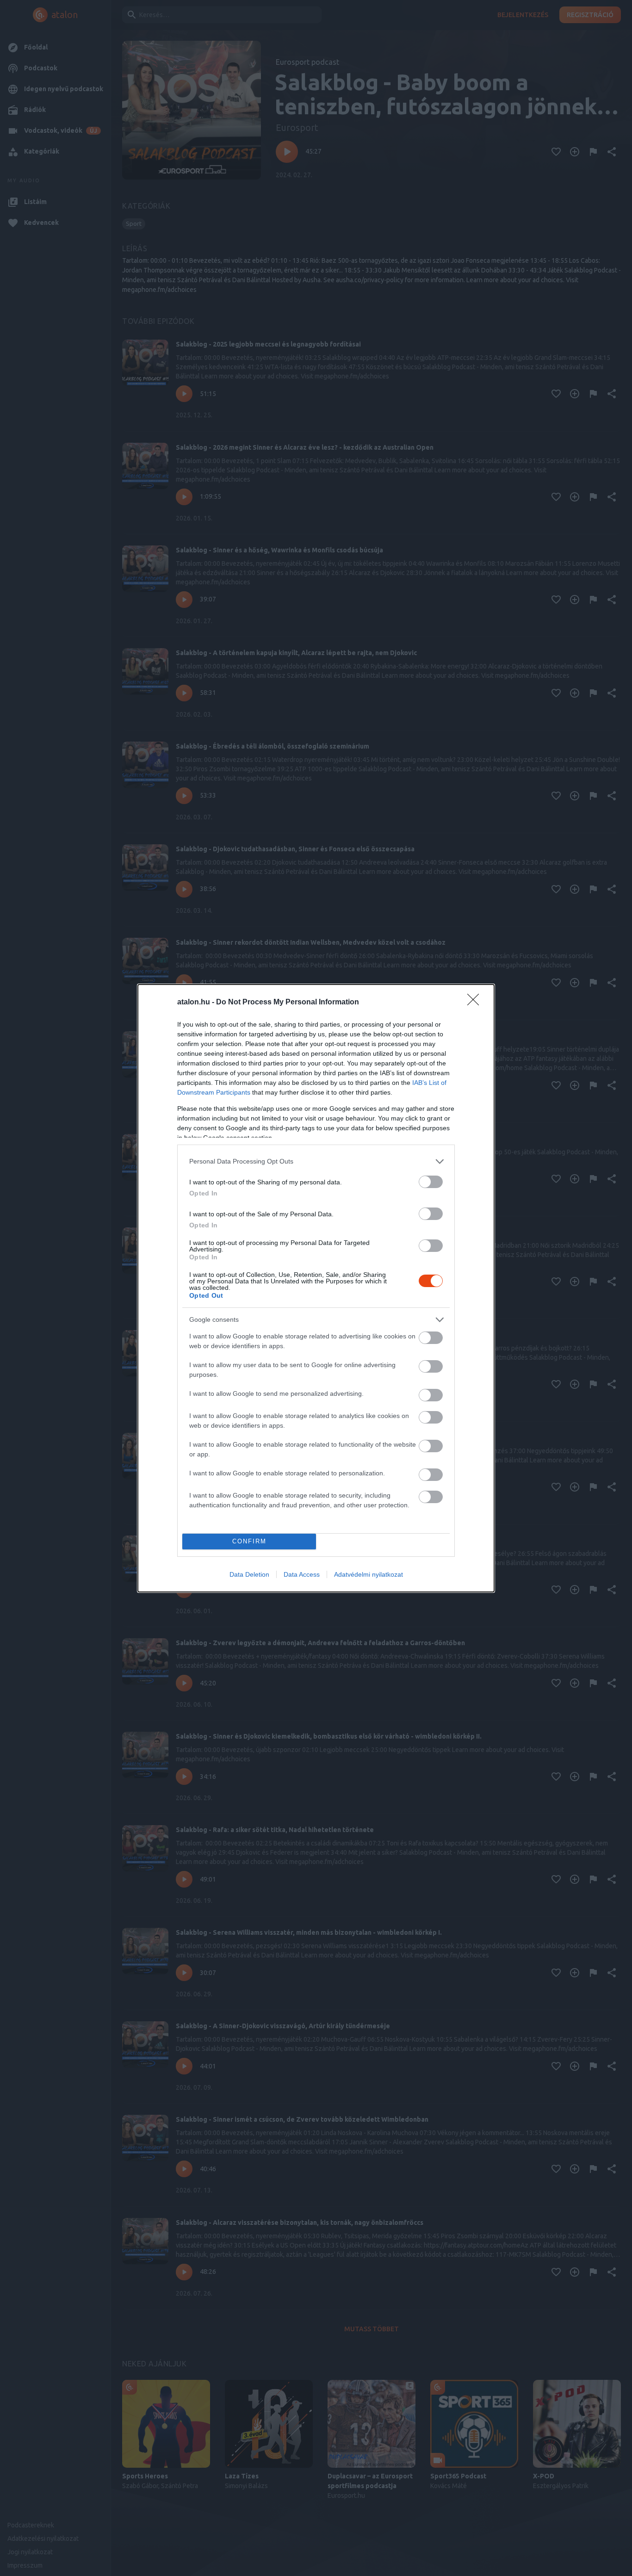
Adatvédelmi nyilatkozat (369, 1574)
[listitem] (316, 1161)
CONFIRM (249, 1541)
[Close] (476, 1003)
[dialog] (316, 1288)
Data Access (302, 1574)
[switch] (431, 1182)
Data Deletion (249, 1574)
